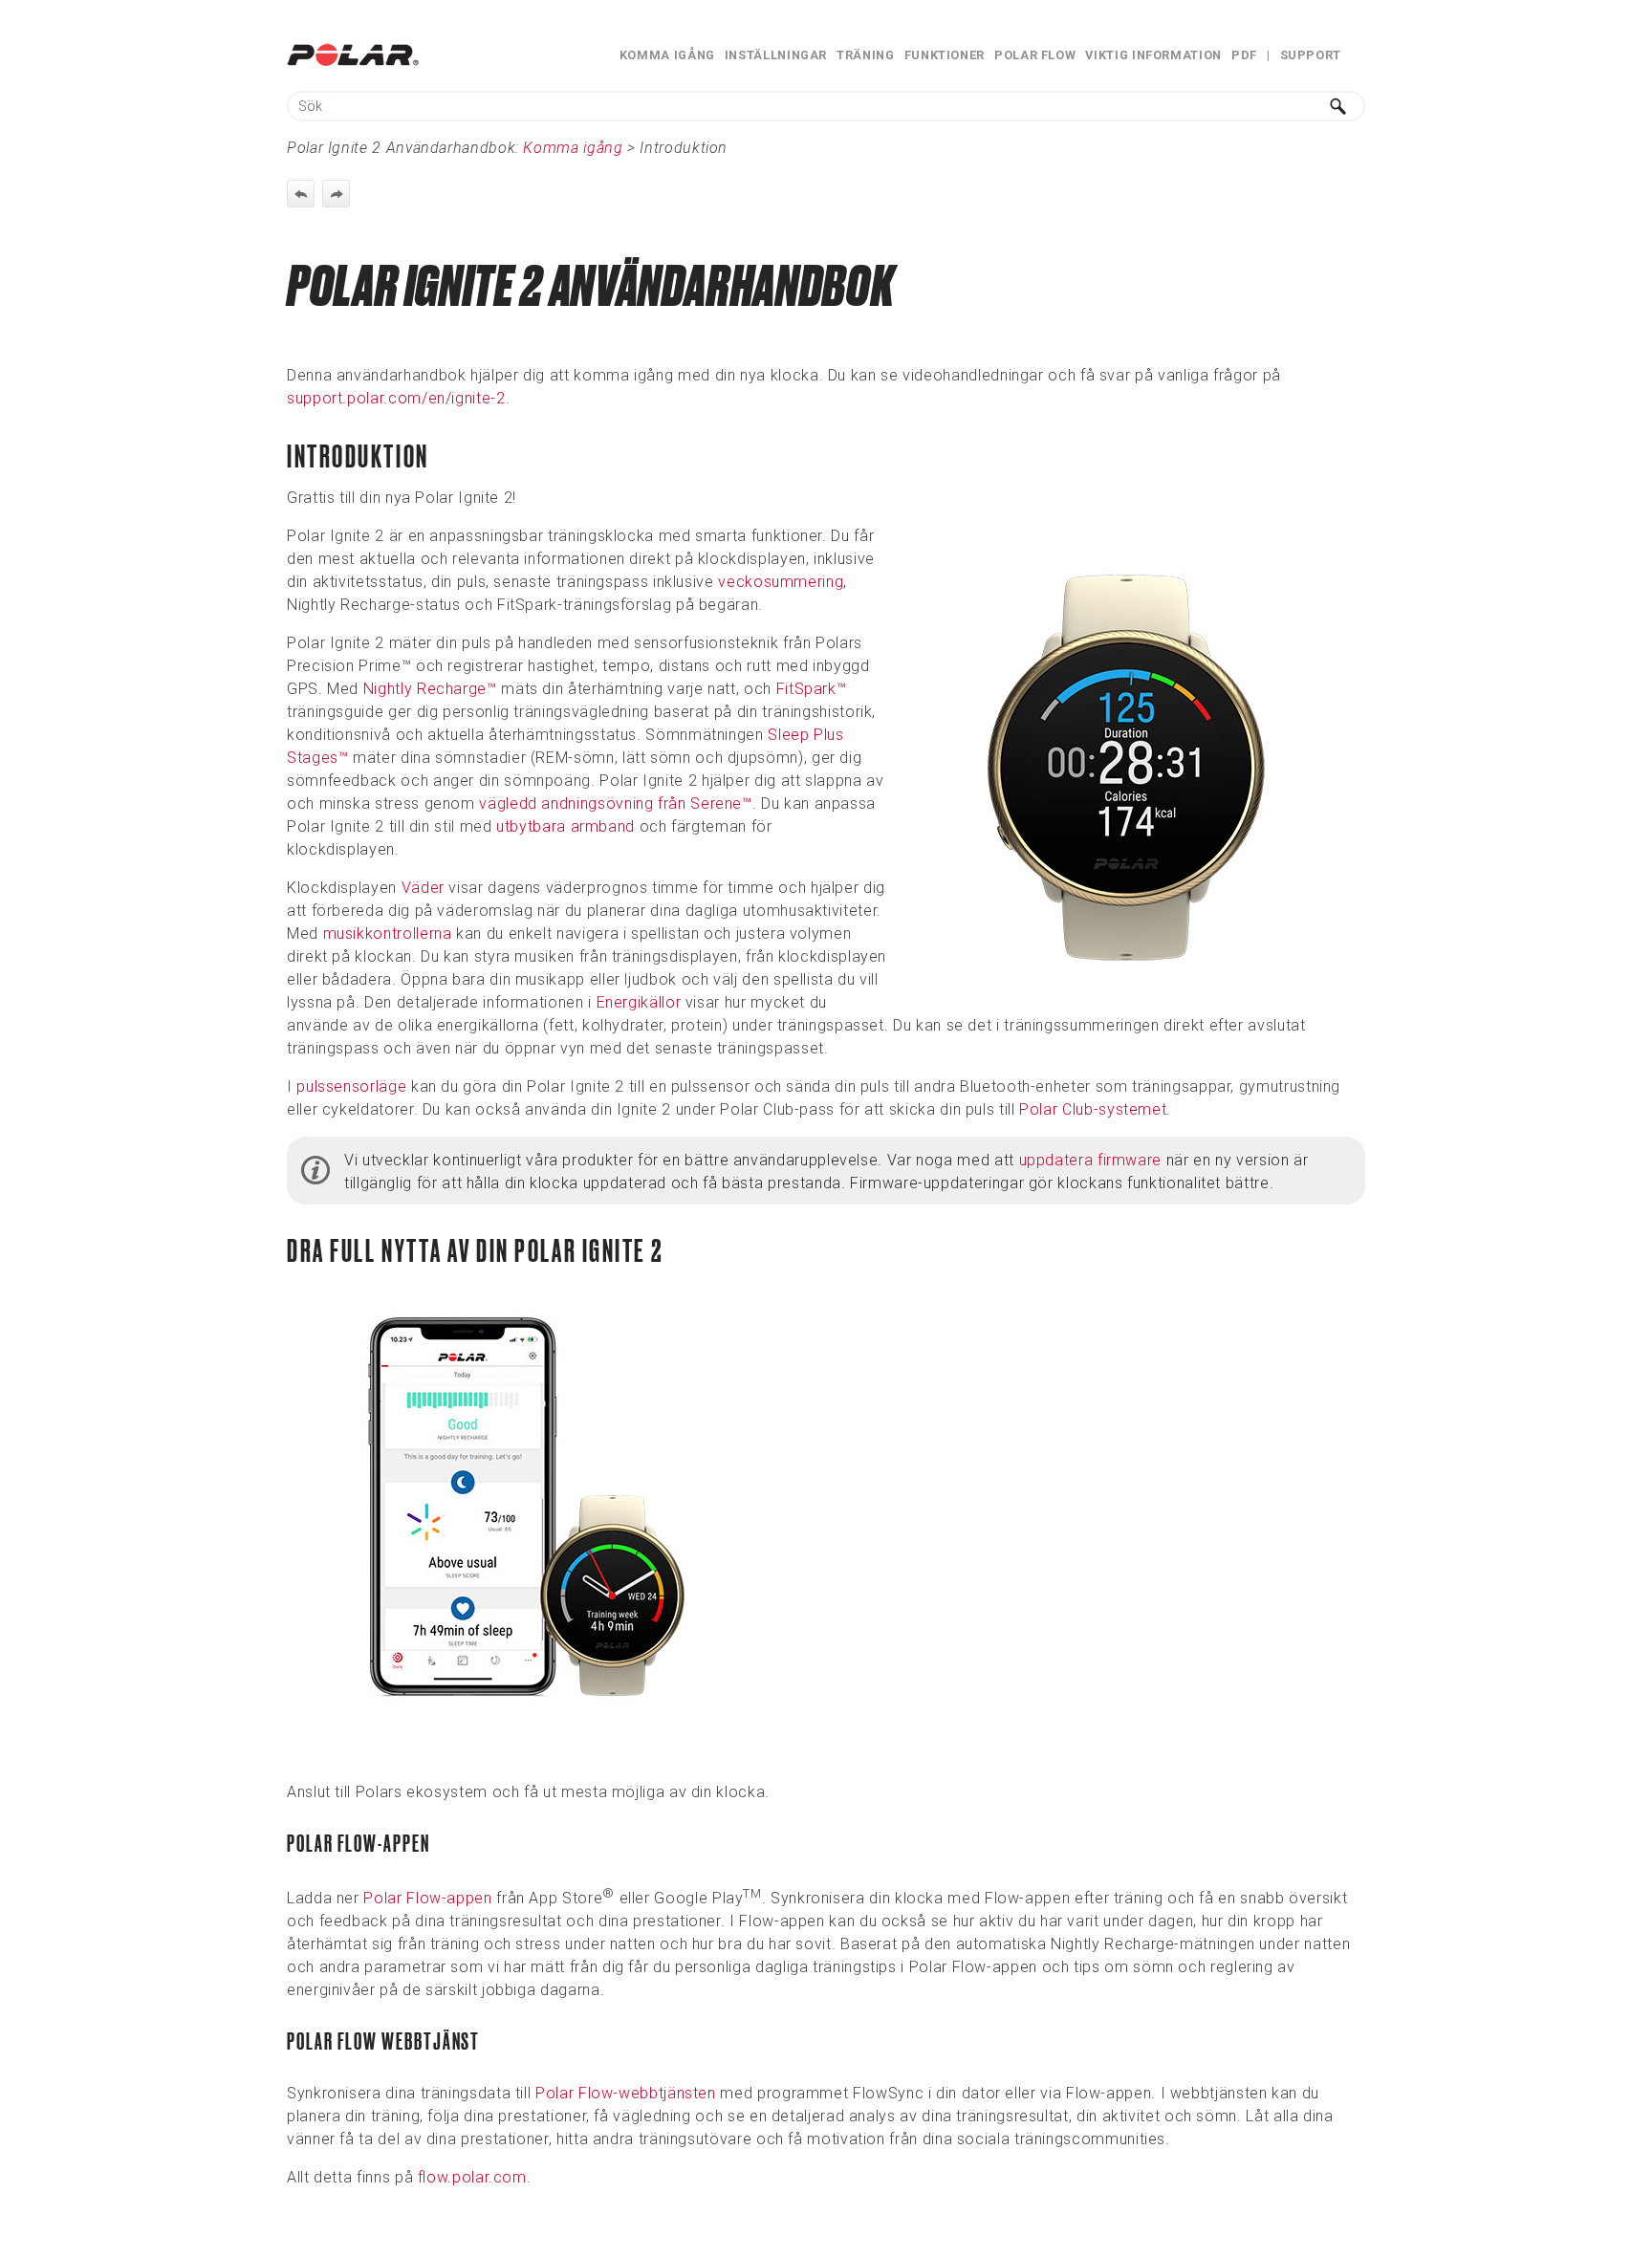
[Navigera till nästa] (336, 194)
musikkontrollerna (388, 934)
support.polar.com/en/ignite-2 (396, 398)
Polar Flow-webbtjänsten (626, 2093)
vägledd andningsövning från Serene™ (615, 803)
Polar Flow (1035, 55)
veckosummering (781, 582)
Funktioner (945, 55)
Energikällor (639, 1002)
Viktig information (1153, 55)
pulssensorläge (351, 1086)
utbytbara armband (565, 826)
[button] (1338, 106)
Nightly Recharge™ (430, 689)
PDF (1244, 55)
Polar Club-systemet (1093, 1109)
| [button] (1269, 55)
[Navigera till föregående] (301, 194)
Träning (865, 55)
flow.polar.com (472, 2177)
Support (1311, 55)
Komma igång (667, 55)
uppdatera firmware (1093, 1160)
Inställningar (776, 55)
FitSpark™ (812, 689)
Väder (423, 888)
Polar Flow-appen (427, 1898)
